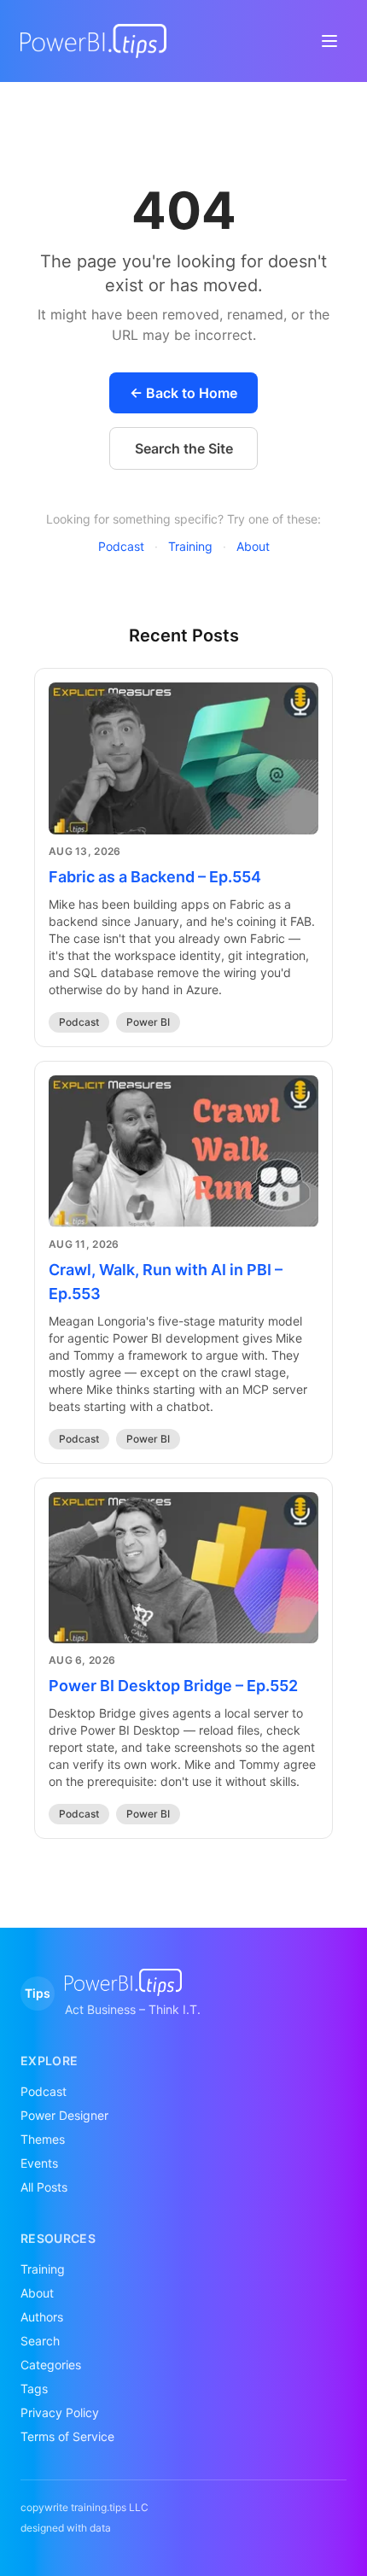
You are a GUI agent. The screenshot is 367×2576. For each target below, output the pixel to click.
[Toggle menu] (329, 41)
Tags (34, 2389)
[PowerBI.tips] (93, 41)
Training (190, 546)
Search (40, 2341)
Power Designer (64, 2115)
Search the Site (184, 448)
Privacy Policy (60, 2412)
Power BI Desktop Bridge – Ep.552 (173, 1686)
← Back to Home (183, 393)
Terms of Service (67, 2436)
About (253, 546)
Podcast (121, 546)
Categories (51, 2365)
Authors (42, 2317)
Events (39, 2163)
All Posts (44, 2187)
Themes (43, 2139)
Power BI (148, 1022)
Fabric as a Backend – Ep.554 (155, 877)
